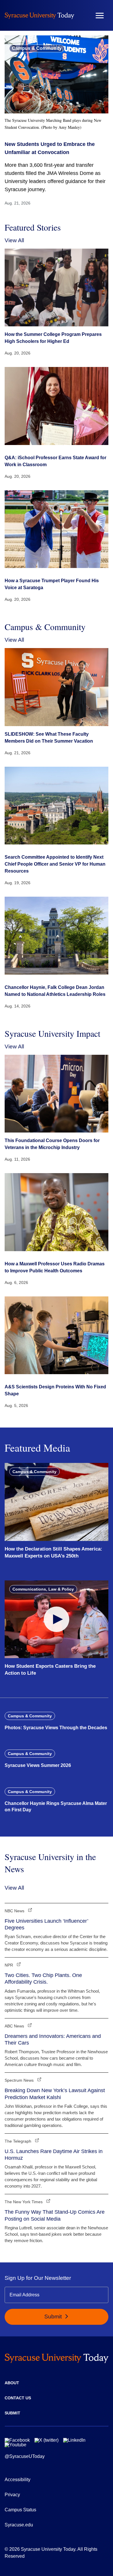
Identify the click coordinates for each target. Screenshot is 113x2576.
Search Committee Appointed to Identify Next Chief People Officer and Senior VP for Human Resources (55, 864)
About (12, 2383)
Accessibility (18, 2480)
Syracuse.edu (19, 2525)
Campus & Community (37, 48)
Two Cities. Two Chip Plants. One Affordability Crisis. (43, 1979)
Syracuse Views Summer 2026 (38, 1765)
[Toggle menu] (100, 16)
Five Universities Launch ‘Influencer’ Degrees (46, 1924)
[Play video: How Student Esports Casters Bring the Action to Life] (57, 1619)
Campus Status (20, 2510)
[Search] (83, 15)
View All (14, 240)
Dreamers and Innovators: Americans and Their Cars (53, 2039)
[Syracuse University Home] (39, 16)
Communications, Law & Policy (43, 1589)
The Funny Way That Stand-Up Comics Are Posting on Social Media (55, 2215)
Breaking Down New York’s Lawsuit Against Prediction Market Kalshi (55, 2094)
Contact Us (18, 2398)
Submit (54, 2317)
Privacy (12, 2495)
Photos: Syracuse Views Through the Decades (56, 1728)
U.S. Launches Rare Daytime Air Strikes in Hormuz (54, 2155)
